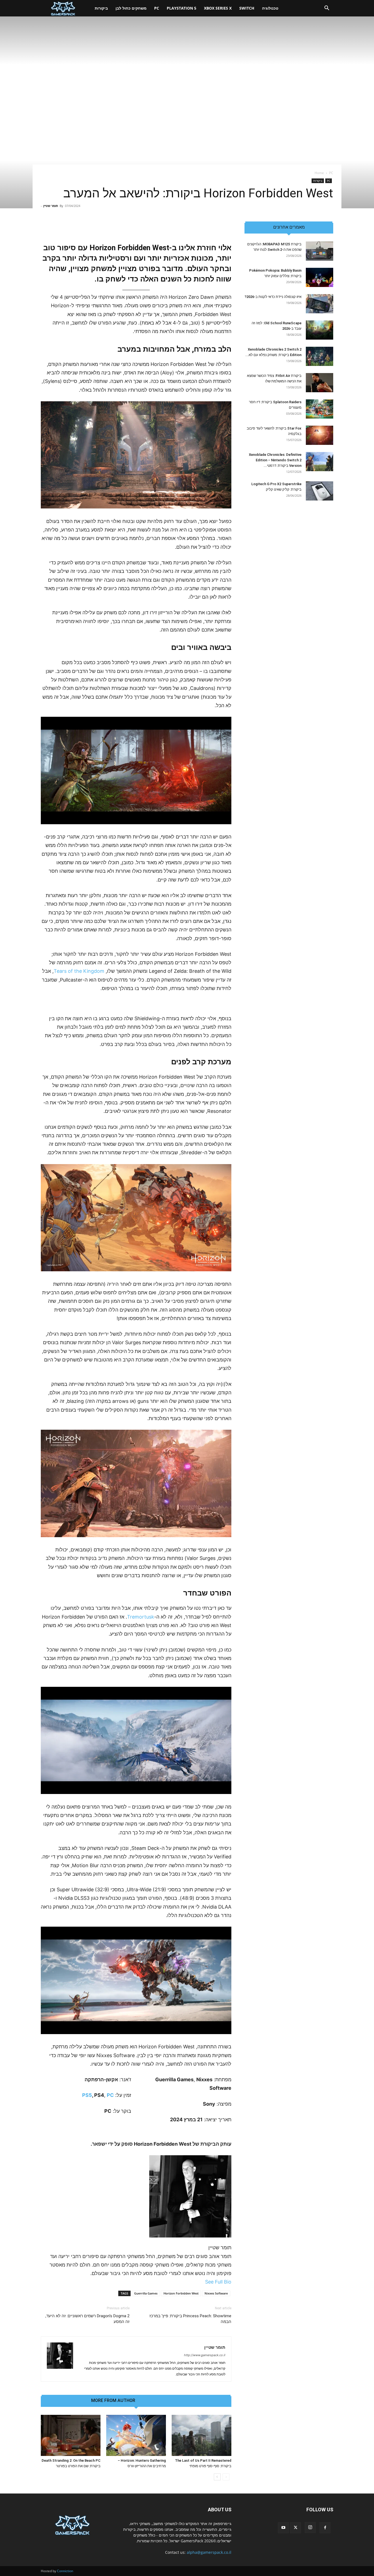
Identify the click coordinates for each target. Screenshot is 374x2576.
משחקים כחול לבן (131, 8)
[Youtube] (283, 2528)
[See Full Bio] (202, 2282)
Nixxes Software (216, 2293)
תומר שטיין (51, 206)
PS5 (87, 2095)
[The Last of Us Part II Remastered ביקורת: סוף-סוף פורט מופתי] (202, 2435)
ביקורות (101, 8)
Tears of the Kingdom (79, 971)
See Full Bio (218, 2282)
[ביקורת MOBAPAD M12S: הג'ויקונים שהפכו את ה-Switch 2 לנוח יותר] (320, 251)
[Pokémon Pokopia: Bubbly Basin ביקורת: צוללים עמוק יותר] (320, 277)
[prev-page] (226, 2477)
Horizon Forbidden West (181, 2293)
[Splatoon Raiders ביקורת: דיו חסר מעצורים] (320, 409)
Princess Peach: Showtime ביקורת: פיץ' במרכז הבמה (190, 2319)
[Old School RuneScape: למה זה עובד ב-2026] (320, 330)
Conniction (65, 2571)
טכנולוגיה (270, 8)
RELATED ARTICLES (161, 2401)
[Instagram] (310, 2527)
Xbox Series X (218, 8)
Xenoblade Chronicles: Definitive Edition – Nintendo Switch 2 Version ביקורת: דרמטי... (275, 460)
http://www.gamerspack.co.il (205, 2355)
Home (319, 173)
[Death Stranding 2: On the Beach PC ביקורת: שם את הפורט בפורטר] (71, 2435)
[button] (327, 9)
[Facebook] (325, 2528)
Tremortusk (141, 1617)
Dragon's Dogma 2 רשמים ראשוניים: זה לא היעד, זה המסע (87, 2319)
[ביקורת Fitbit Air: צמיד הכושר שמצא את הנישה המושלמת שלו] (320, 383)
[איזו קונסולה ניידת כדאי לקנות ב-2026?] (320, 304)
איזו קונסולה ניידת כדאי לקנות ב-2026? (273, 297)
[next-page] (217, 2477)
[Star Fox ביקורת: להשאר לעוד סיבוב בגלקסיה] (320, 435)
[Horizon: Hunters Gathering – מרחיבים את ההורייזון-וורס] (136, 2435)
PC (157, 8)
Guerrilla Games (146, 2293)
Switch (247, 8)
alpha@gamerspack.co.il (209, 2552)
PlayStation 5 (182, 8)
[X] (295, 2528)
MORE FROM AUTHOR (113, 2401)
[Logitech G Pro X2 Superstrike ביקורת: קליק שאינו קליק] (320, 491)
